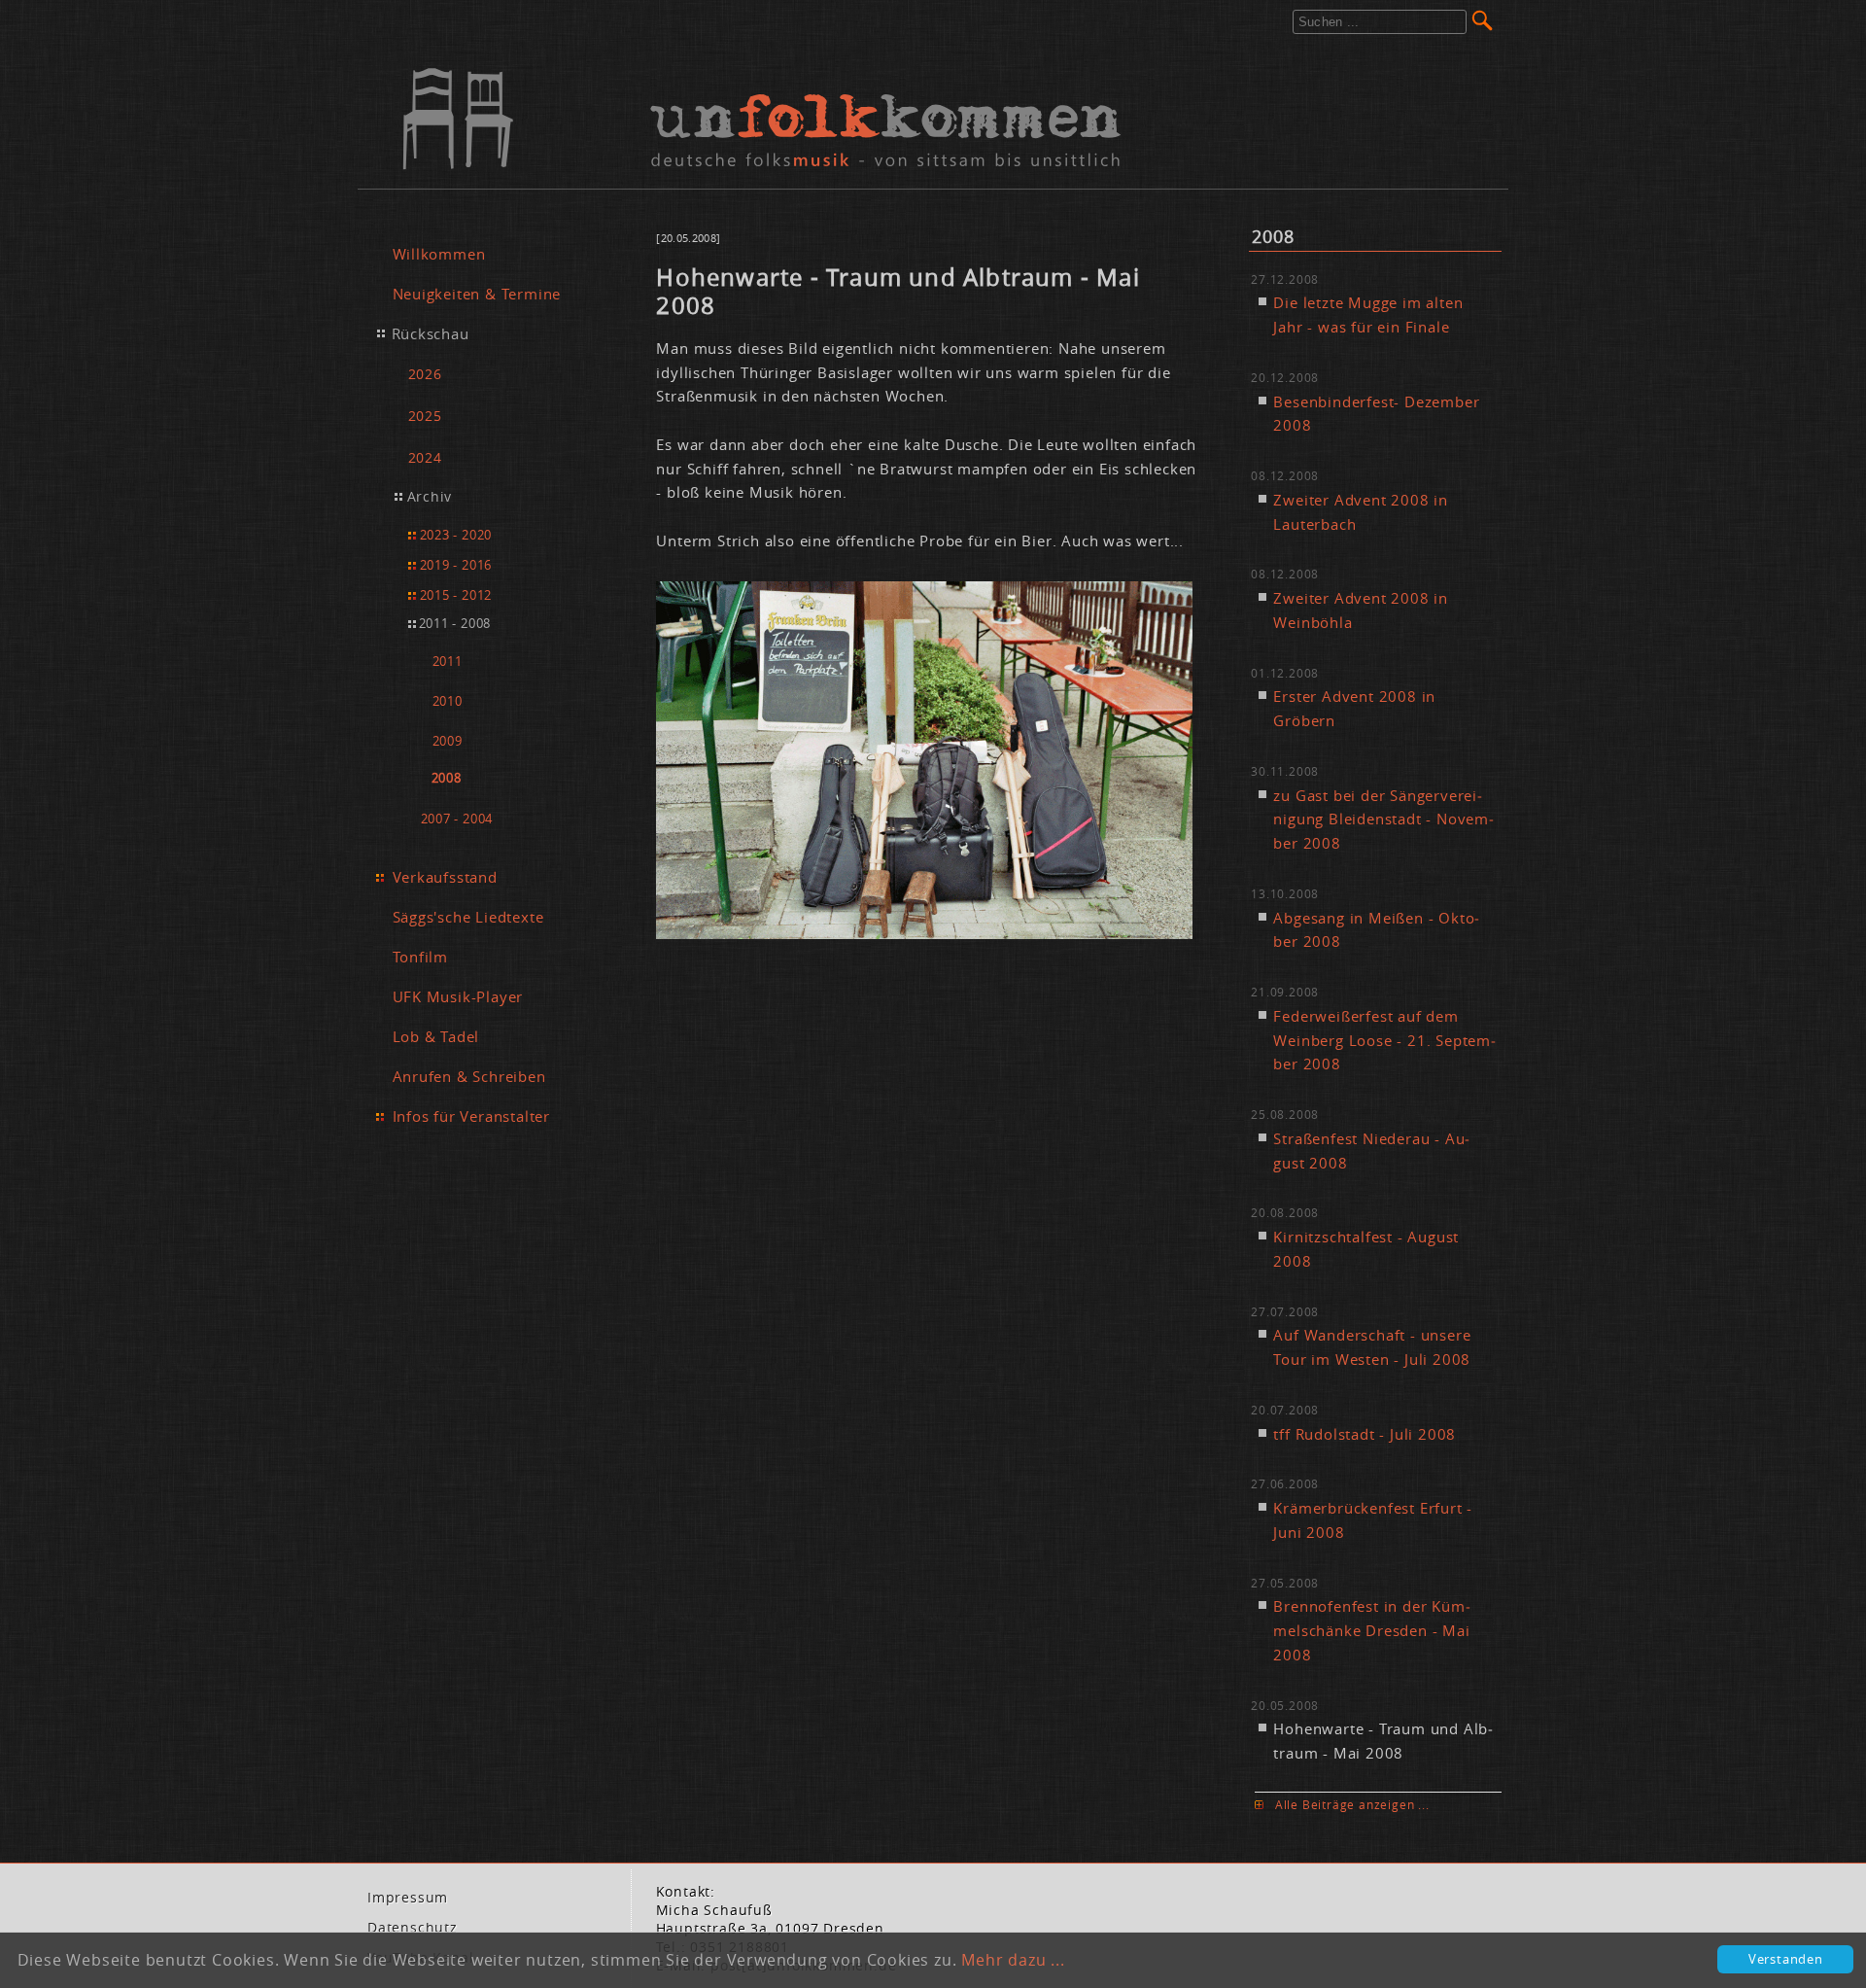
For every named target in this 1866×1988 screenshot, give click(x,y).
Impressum (408, 1898)
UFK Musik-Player (458, 996)
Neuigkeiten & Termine (477, 294)
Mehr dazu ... (1013, 1960)
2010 (448, 701)
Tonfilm (421, 957)
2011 (448, 662)
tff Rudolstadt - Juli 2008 (1365, 1434)
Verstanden (1786, 1959)
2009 (448, 741)
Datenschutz (413, 1928)
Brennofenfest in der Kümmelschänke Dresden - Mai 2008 (1371, 1630)
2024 (425, 457)
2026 (425, 374)
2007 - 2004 (457, 819)
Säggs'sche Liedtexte (468, 917)
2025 (425, 416)
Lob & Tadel (436, 1036)
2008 (447, 778)
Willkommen (439, 254)
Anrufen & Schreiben (469, 1076)
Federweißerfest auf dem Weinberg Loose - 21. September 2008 (1384, 1040)
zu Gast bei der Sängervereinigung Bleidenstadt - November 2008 (1383, 820)
